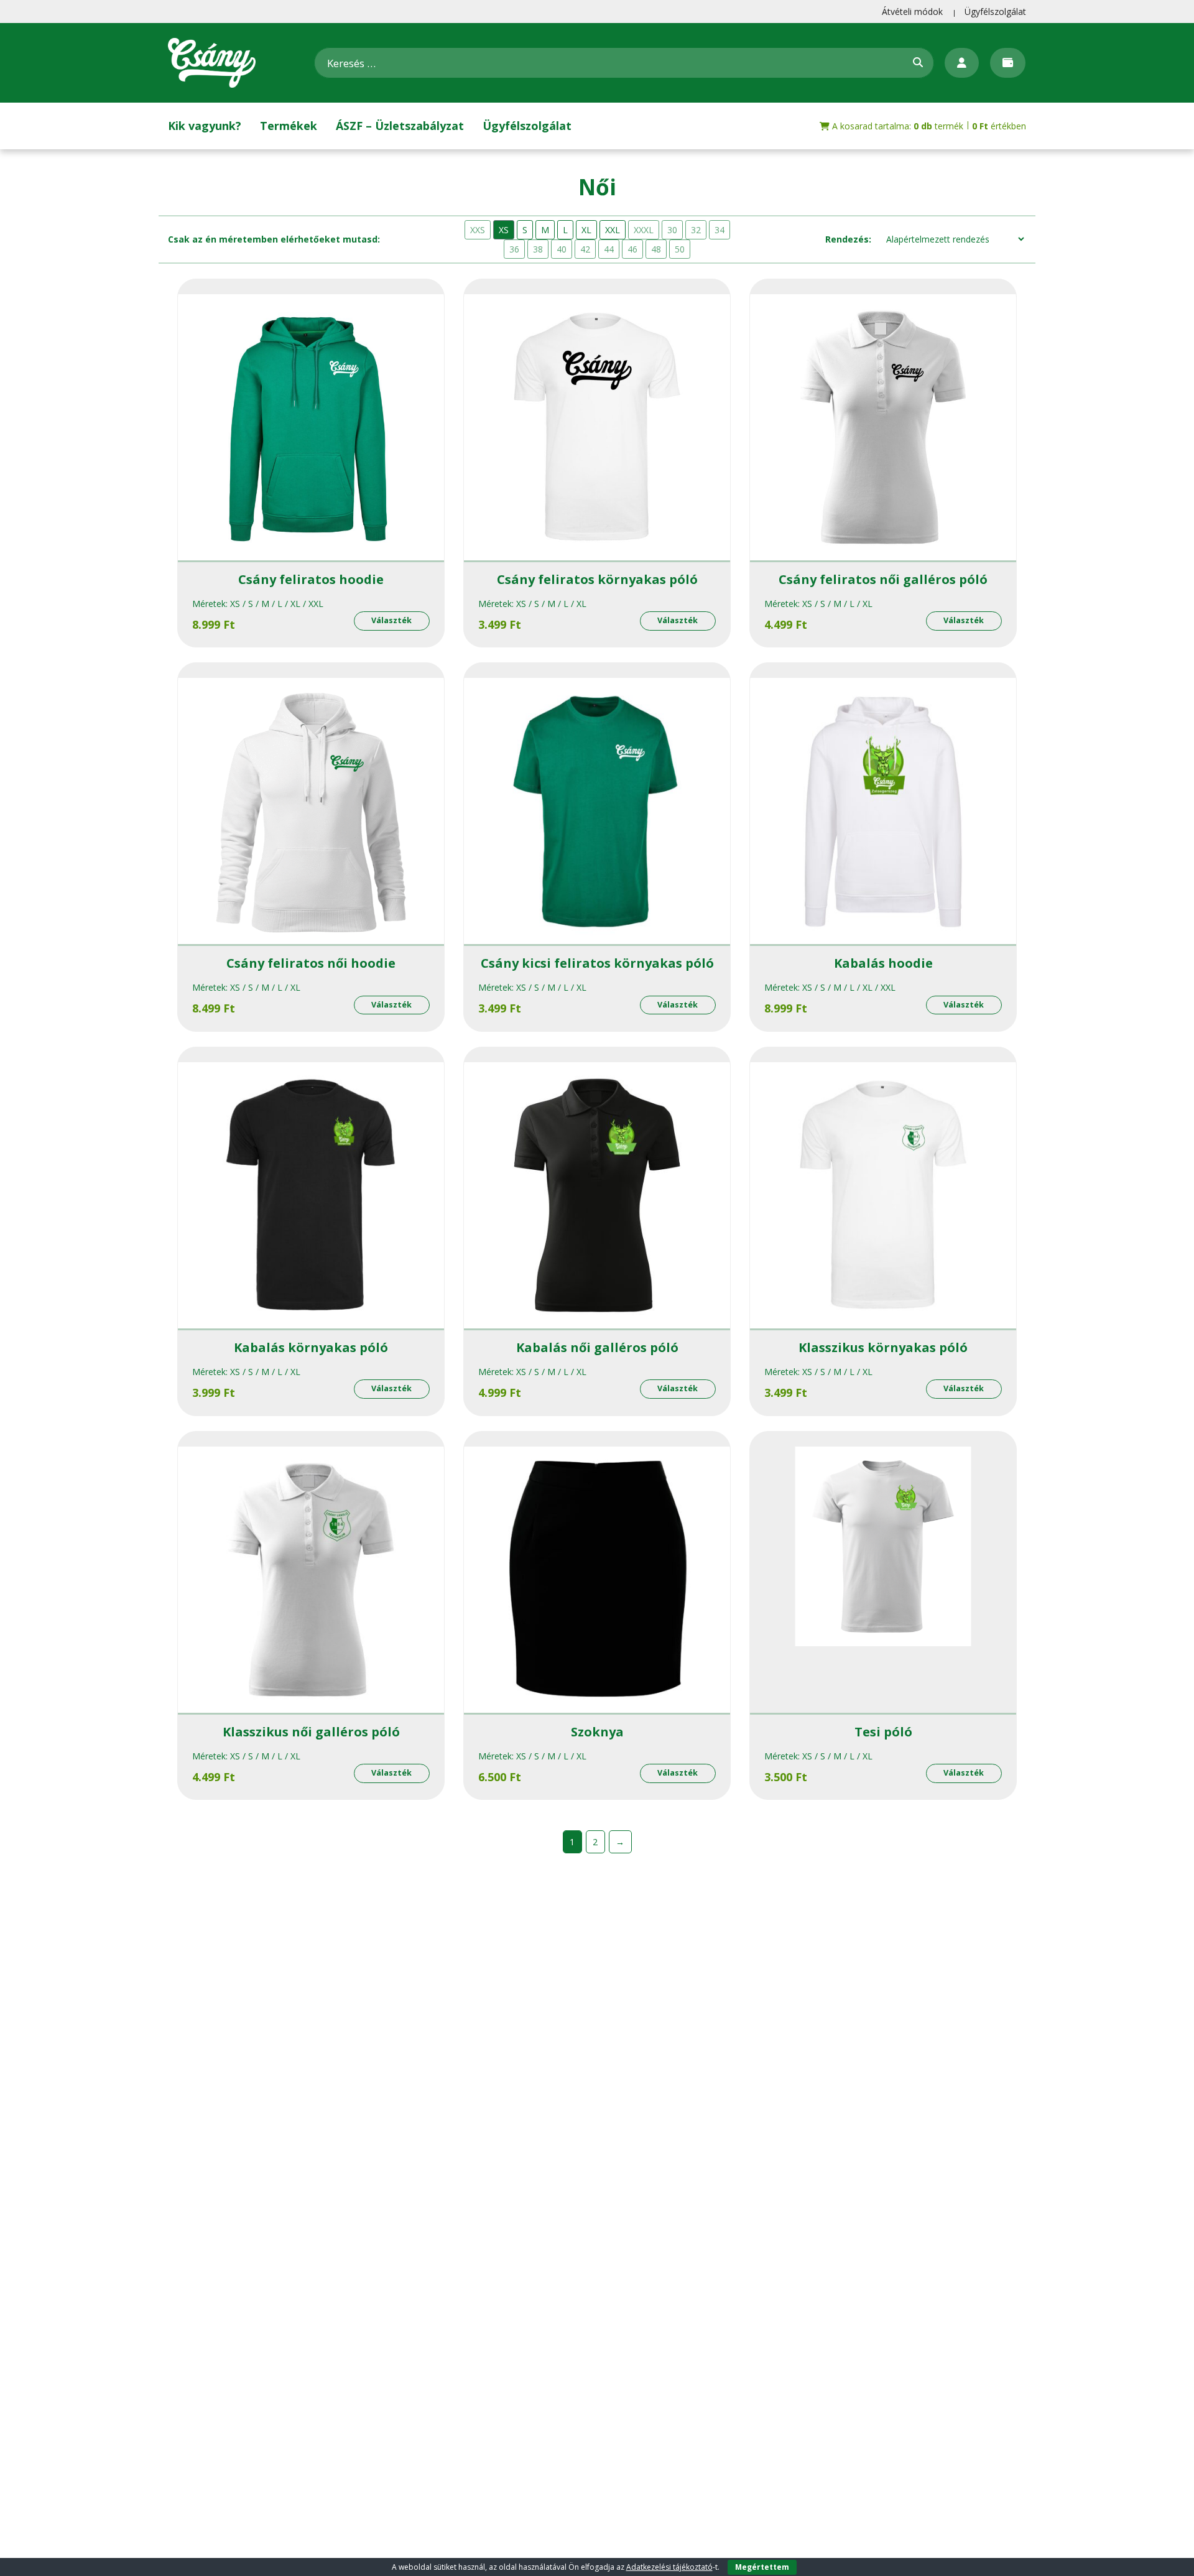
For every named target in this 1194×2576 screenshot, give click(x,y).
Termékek (289, 126)
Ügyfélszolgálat (995, 12)
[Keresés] (918, 62)
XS (504, 230)
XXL (613, 230)
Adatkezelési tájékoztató (669, 2567)
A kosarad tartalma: (928, 126)
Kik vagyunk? (205, 126)
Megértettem (762, 2567)
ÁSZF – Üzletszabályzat (400, 126)
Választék (391, 620)
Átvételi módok (912, 12)
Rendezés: (848, 239)
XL (586, 230)
